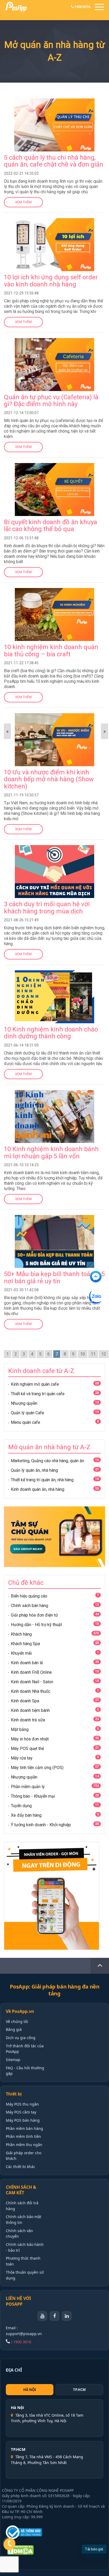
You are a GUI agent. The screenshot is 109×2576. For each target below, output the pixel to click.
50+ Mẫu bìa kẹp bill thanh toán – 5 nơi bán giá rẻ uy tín (54, 1277)
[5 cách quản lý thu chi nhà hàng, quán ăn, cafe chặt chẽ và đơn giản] (54, 102)
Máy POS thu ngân (22, 2104)
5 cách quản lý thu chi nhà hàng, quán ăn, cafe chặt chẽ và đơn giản (54, 161)
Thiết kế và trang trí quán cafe (38, 1394)
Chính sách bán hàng (29, 1606)
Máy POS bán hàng (23, 2120)
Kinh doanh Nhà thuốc (31, 1691)
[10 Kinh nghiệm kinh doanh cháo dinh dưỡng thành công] (54, 974)
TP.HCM (79, 2390)
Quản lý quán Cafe (28, 1413)
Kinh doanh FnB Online (31, 1672)
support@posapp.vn (24, 2334)
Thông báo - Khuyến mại (33, 1796)
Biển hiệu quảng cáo (29, 1596)
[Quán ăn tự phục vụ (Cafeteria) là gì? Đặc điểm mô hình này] (54, 341)
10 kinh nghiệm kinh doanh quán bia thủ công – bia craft (51, 650)
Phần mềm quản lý (28, 1787)
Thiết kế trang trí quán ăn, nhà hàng (42, 1480)
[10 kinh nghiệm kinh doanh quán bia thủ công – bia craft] (54, 591)
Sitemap (13, 2060)
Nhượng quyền (24, 1403)
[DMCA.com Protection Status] (30, 2550)
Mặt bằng (20, 1729)
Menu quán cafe (26, 1422)
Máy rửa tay (22, 1758)
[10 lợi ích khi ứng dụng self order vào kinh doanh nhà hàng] (54, 221)
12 (104, 1354)
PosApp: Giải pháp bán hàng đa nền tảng (55, 1990)
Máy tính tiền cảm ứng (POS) (37, 1768)
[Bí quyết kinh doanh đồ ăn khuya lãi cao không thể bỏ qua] (54, 466)
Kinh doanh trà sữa (28, 1720)
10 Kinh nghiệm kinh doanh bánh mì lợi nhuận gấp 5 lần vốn (51, 1152)
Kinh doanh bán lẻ (27, 1663)
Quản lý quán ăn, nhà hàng (34, 1470)
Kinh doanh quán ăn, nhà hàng (38, 1489)
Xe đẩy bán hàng (26, 1815)
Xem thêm (23, 202)
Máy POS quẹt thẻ (27, 1749)
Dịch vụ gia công (21, 2038)
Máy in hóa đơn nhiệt (30, 1739)
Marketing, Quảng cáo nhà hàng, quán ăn (47, 1461)
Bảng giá (14, 2029)
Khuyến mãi (21, 1653)
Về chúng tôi (17, 2021)
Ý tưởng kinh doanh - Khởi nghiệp (41, 1825)
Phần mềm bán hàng (24, 2128)
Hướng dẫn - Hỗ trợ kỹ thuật (36, 1625)
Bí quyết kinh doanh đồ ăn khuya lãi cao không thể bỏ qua (51, 526)
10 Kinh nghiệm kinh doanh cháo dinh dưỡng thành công (51, 1033)
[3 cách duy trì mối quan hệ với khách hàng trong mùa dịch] (54, 848)
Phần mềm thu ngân (24, 2145)
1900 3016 (82, 7)
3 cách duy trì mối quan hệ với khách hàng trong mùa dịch (47, 908)
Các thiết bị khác (21, 2167)
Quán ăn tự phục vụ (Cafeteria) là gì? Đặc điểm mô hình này (51, 401)
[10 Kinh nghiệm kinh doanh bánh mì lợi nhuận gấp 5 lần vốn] (54, 1093)
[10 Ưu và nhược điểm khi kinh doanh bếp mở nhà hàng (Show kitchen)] (54, 717)
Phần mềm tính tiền (23, 2136)
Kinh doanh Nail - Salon (32, 1682)
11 (93, 1354)
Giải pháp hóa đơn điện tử (34, 1615)
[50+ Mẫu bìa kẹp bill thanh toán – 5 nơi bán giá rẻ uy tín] (54, 1218)
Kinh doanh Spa (25, 1701)
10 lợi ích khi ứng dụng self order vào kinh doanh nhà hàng (51, 281)
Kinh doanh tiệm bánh (30, 1710)
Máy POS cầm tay (21, 2112)
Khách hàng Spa (25, 1644)
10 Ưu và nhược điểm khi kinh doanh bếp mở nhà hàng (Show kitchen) (49, 779)
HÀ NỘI (30, 2390)
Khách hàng (21, 1634)
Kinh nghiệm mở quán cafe (35, 1384)
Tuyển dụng (21, 1806)
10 (83, 1354)
